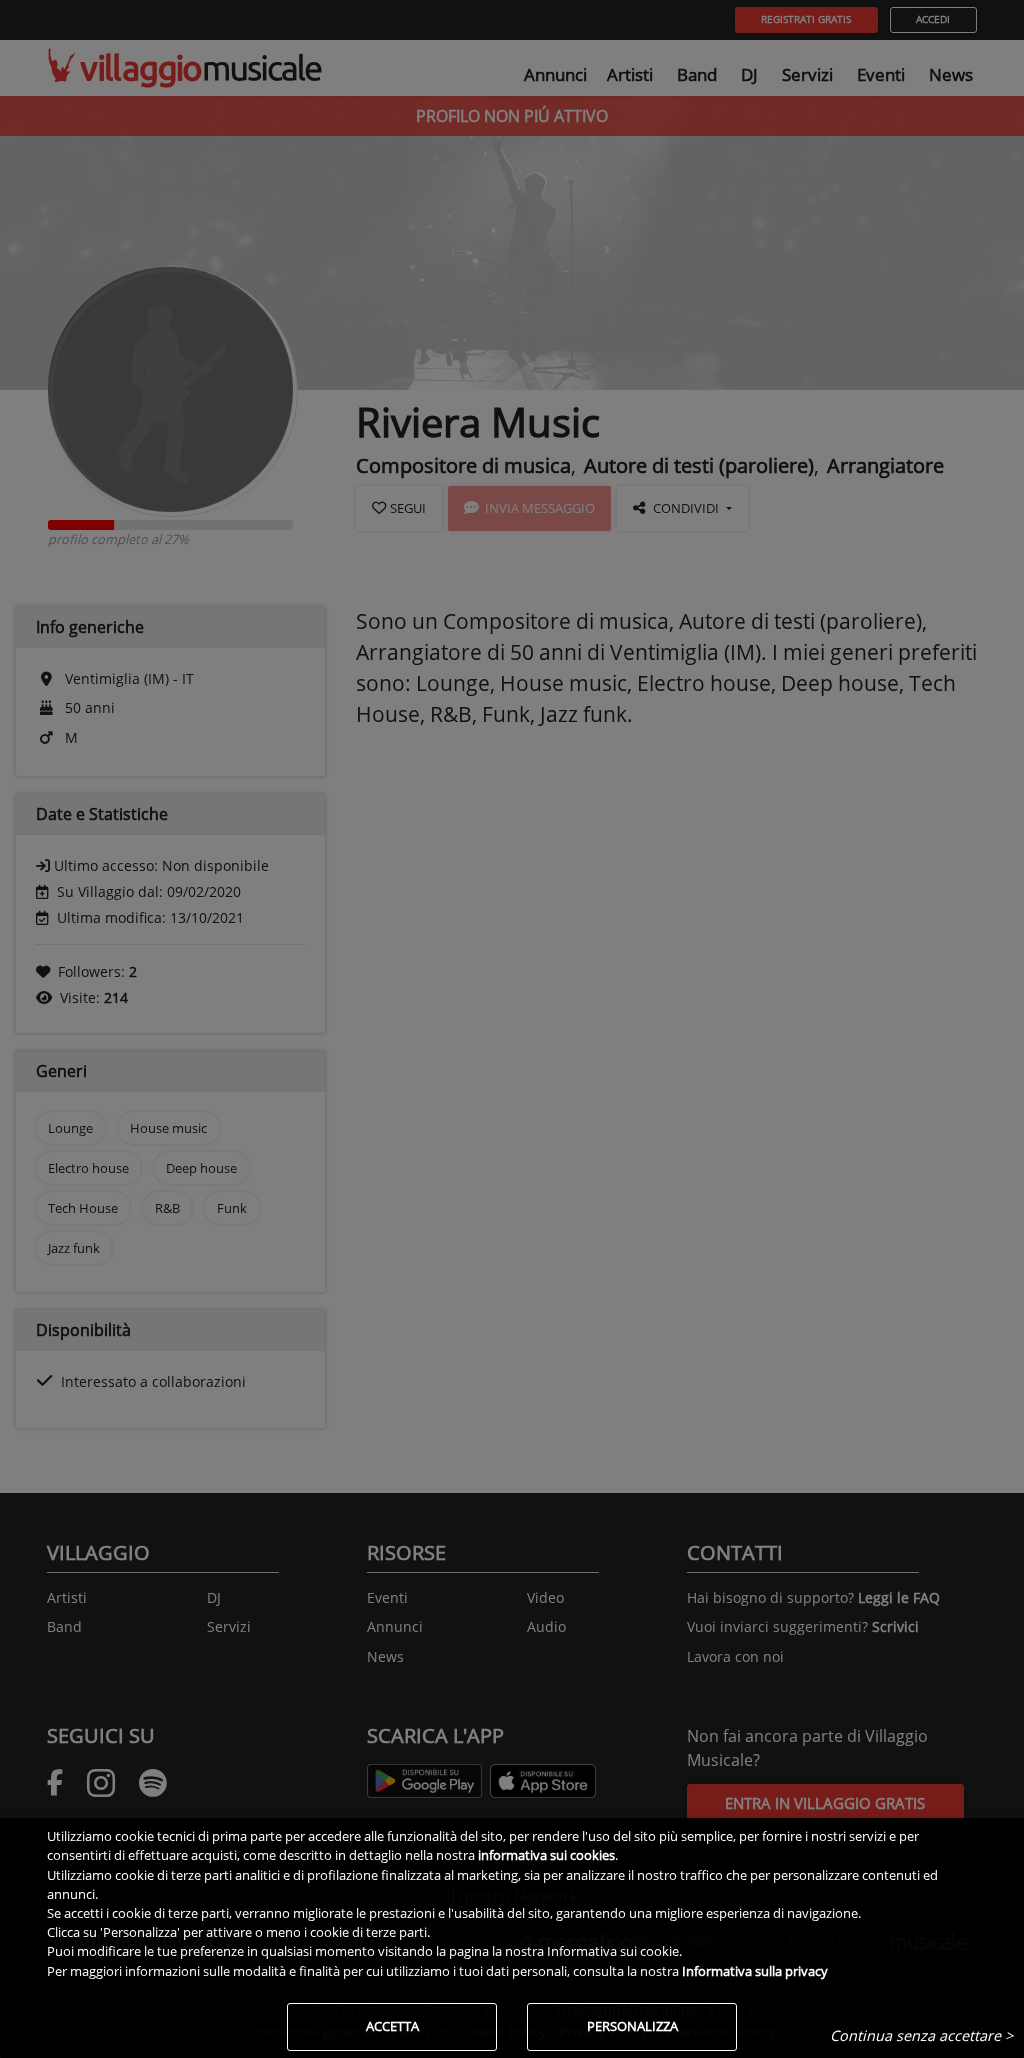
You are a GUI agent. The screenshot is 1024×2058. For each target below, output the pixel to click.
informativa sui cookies (546, 1855)
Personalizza (632, 2026)
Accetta (392, 2026)
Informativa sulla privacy (755, 1971)
